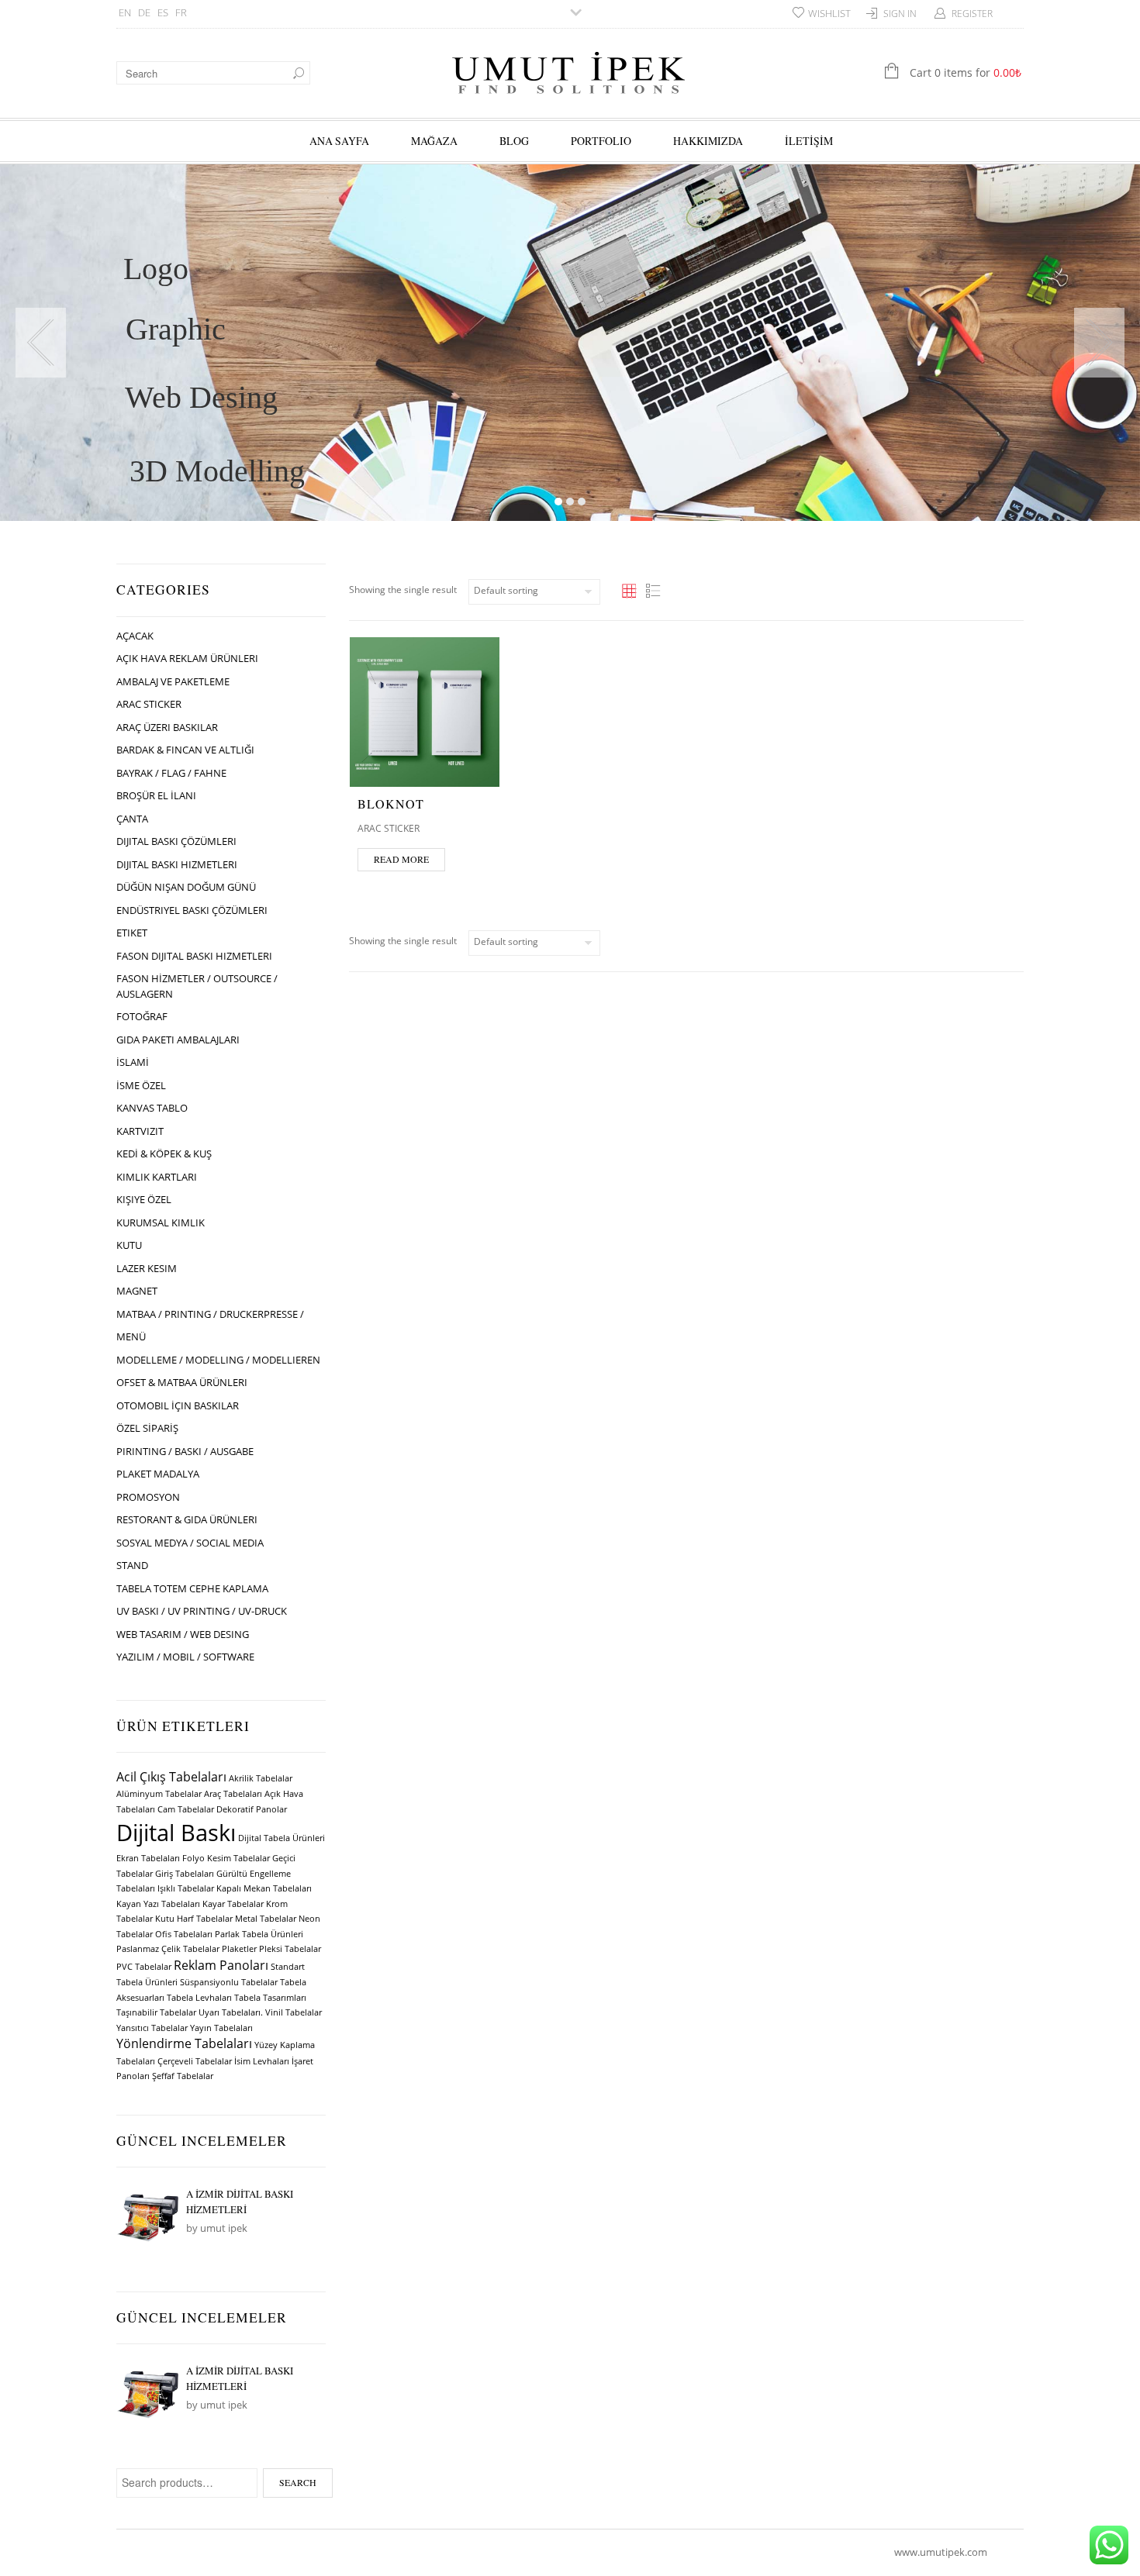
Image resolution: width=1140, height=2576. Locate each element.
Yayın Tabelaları (221, 2028)
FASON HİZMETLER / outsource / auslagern (197, 986)
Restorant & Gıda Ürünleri (187, 1519)
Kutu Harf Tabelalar (194, 1919)
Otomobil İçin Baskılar (178, 1405)
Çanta (132, 819)
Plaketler (239, 1949)
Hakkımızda (708, 141)
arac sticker (149, 704)
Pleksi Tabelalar (290, 1949)
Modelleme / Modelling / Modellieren (218, 1360)
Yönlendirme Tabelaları (184, 2043)
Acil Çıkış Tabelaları (171, 1777)
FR (181, 12)
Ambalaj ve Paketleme (173, 681)
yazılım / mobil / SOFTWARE (185, 1657)
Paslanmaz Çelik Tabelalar (168, 1949)
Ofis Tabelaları (184, 1934)
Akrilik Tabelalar (261, 1778)
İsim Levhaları (262, 2061)
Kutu (129, 1245)
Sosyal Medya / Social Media (190, 1543)
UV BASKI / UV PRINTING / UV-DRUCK (202, 1611)
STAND (132, 1565)
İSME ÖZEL (141, 1085)
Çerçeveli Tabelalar (195, 2061)
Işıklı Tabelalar (186, 1888)
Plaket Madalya (158, 1474)
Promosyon (148, 1497)
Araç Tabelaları (233, 1794)
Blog (514, 141)
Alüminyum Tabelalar (159, 1794)
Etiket (132, 933)
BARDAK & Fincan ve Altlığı (185, 750)
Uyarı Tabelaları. (231, 2012)
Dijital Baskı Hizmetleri (177, 864)
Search (298, 2482)
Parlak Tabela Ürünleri (259, 1934)
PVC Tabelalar (144, 1967)
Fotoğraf (142, 1016)
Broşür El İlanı (156, 795)
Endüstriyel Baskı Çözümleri (192, 910)
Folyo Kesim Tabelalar (226, 1858)
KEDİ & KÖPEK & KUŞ (164, 1154)
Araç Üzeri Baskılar (167, 727)
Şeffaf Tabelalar (183, 2076)
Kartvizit (140, 1131)
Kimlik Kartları (157, 1177)
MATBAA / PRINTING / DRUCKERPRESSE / (210, 1314)
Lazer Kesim (147, 1268)
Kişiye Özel (144, 1199)
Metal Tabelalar (266, 1919)
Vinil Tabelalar (294, 2012)
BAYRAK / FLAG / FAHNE (171, 773)
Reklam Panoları (221, 1965)
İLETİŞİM (809, 141)
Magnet (137, 1291)
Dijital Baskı (176, 1833)
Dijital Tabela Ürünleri (282, 1838)
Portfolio (601, 141)
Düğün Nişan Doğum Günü (186, 887)
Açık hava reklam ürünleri (187, 658)
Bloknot (391, 803)
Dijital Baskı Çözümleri (176, 841)
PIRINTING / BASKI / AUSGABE (185, 1451)
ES (163, 12)
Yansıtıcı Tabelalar (152, 2028)
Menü (131, 1336)
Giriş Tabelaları (185, 1874)
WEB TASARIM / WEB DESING (183, 1634)
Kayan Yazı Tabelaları (158, 1904)
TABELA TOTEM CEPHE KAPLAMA (192, 1588)
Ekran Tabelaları (148, 1858)
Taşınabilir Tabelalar (156, 2012)
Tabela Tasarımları (270, 1998)
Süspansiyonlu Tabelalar (229, 1982)
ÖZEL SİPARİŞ (147, 1428)
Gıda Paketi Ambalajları (178, 1040)
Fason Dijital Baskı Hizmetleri (194, 956)
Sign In (900, 14)
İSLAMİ (133, 1062)
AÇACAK (135, 636)
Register (972, 14)
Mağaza (434, 141)
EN (125, 12)
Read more (401, 859)
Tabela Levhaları (199, 1998)
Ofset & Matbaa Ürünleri (182, 1382)
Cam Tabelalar (186, 1809)
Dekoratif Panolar (252, 1809)
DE (144, 12)
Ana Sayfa (339, 141)
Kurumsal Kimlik (161, 1222)
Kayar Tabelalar (233, 1904)
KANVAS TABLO (152, 1108)
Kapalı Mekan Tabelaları (264, 1888)
